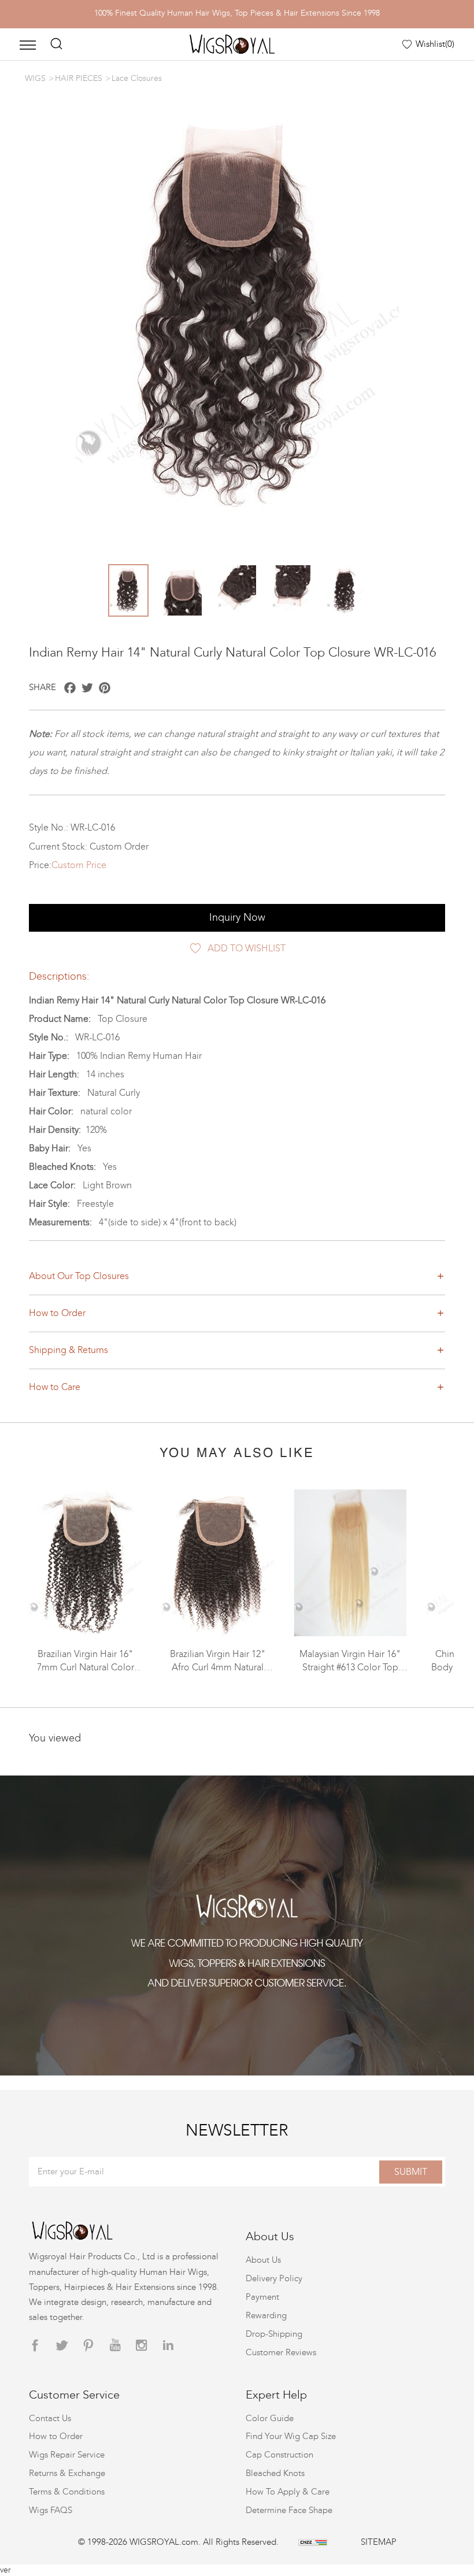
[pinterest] (88, 2346)
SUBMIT (411, 2172)
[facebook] (35, 2346)
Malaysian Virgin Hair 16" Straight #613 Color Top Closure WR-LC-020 (350, 1667)
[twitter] (62, 2346)
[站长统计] (313, 2542)
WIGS (35, 78)
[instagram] (142, 2346)
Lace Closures (137, 78)
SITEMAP (379, 2542)
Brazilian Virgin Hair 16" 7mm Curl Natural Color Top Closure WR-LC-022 (86, 1667)
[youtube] (115, 2346)
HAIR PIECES (79, 78)
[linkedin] (168, 2346)
